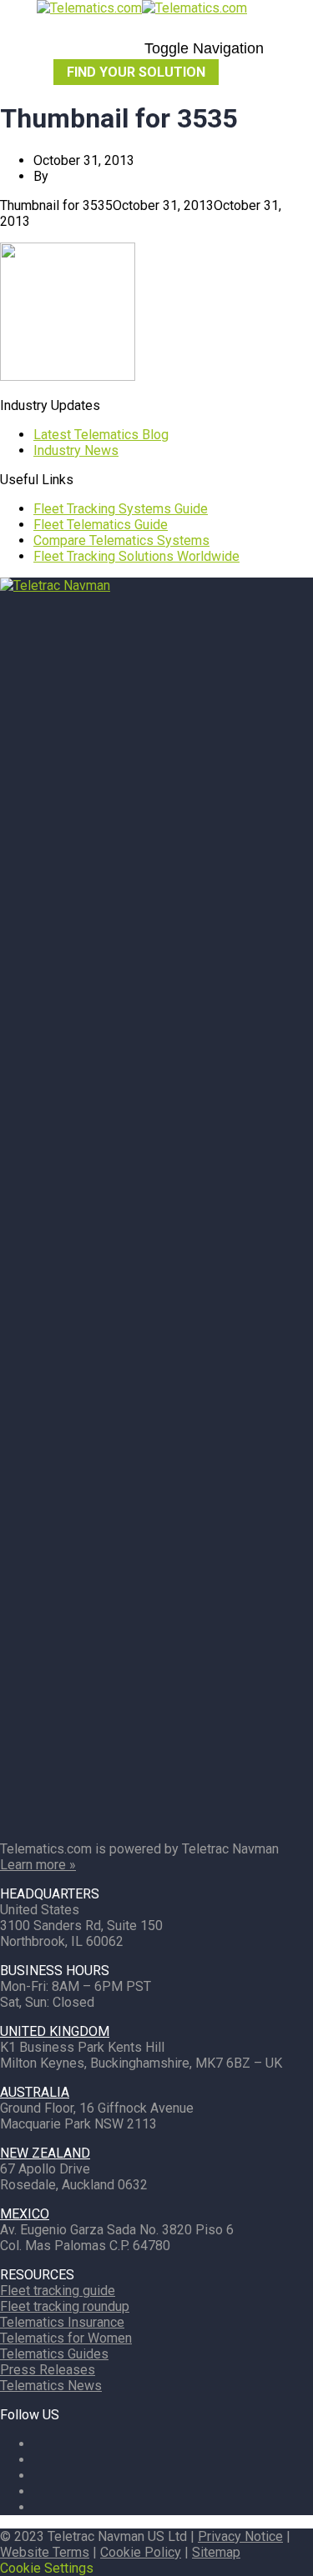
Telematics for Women (66, 2338)
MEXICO (25, 2214)
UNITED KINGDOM (55, 2031)
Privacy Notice (240, 2536)
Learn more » (38, 1865)
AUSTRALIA (35, 2092)
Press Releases (48, 2370)
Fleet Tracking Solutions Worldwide (136, 556)
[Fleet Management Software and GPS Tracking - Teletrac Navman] (156, 585)
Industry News (76, 450)
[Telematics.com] (142, 8)
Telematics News (51, 2386)
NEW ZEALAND (45, 2153)
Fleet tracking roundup (65, 2306)
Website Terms (45, 2552)
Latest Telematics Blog (101, 435)
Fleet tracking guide (58, 2291)
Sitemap (216, 2552)
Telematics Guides (54, 2354)
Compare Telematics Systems (121, 540)
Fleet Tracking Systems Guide (121, 509)
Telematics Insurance (62, 2322)
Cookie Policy (141, 2552)
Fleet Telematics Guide (101, 525)
